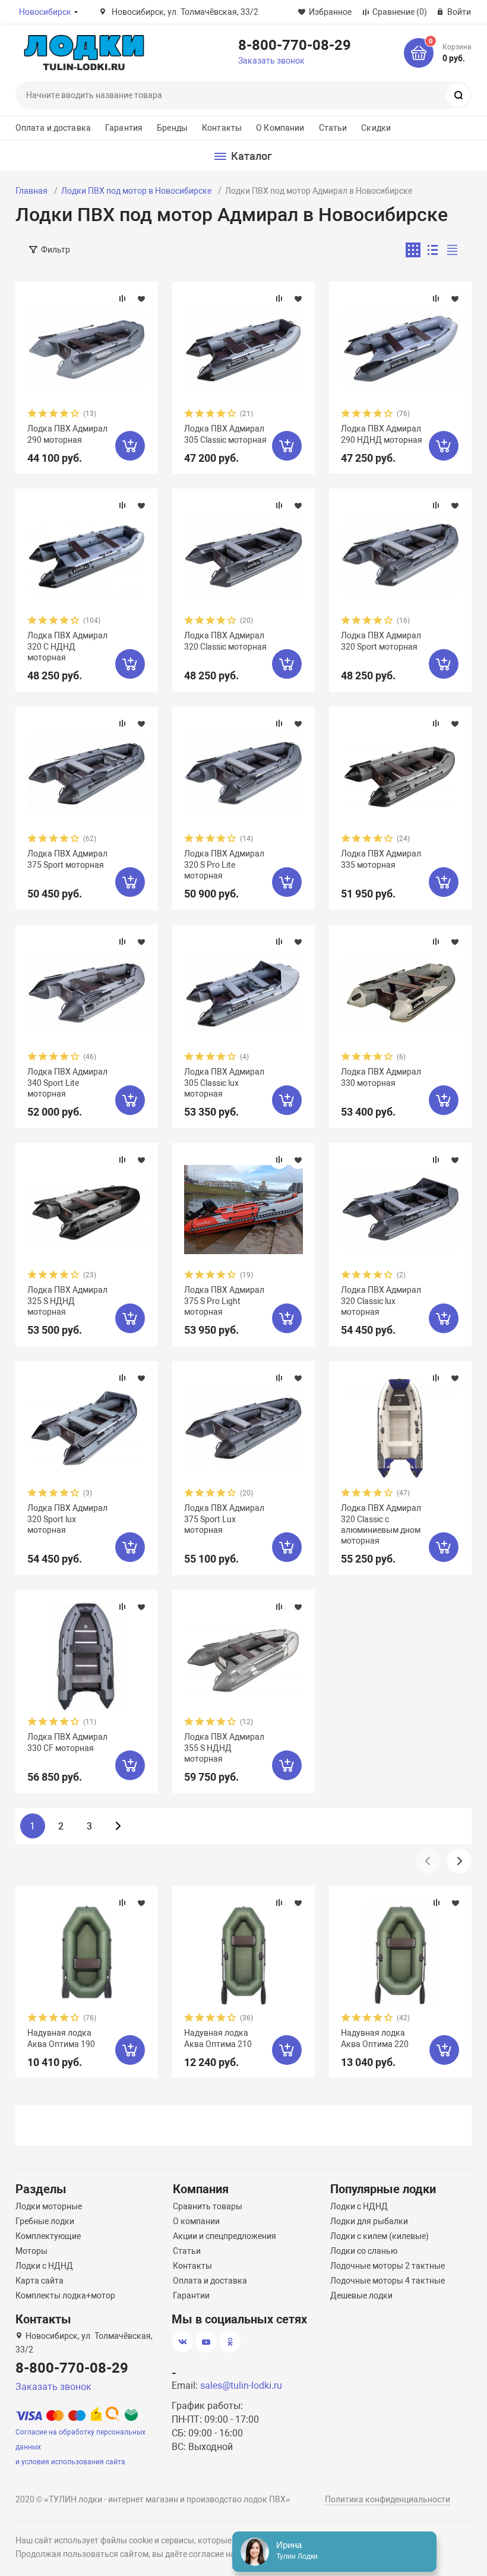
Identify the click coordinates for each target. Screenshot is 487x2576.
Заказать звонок (271, 61)
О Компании (280, 128)
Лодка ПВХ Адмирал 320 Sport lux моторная (67, 1519)
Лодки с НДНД (44, 2266)
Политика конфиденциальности (388, 2499)
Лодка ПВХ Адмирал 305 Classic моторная (225, 434)
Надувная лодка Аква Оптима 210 (218, 2038)
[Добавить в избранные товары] (141, 298)
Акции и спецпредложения (224, 2236)
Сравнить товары (208, 2206)
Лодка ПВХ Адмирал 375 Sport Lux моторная (224, 1519)
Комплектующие (48, 2236)
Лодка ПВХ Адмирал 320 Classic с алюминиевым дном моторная (381, 1524)
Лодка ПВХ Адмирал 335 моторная (381, 859)
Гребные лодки (45, 2221)
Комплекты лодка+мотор (65, 2295)
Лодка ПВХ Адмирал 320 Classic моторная (225, 641)
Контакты (222, 128)
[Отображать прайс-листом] (452, 250)
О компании (196, 2221)
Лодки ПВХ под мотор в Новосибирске (136, 191)
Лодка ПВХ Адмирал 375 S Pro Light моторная (224, 1300)
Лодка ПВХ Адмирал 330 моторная (381, 1077)
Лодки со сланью (364, 2251)
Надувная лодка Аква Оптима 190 (61, 2038)
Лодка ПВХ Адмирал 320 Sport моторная (381, 641)
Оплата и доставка (53, 128)
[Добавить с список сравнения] (122, 298)
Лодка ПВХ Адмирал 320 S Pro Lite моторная (224, 864)
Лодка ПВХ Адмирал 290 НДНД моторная (382, 434)
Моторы (31, 2251)
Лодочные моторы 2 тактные (388, 2266)
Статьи (333, 128)
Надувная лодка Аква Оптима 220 (375, 2038)
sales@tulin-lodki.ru (241, 2386)
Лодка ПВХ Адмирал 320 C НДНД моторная (67, 646)
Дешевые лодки (361, 2295)
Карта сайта (39, 2281)
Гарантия (124, 128)
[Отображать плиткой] (413, 250)
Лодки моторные (49, 2206)
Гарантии (191, 2295)
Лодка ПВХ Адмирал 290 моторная (67, 434)
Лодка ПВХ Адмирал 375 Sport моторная (67, 859)
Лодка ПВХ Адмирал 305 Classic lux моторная (224, 1082)
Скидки (376, 128)
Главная (31, 191)
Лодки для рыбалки (369, 2221)
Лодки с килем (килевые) (380, 2236)
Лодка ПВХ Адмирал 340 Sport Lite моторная (67, 1082)
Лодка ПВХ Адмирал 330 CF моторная (67, 1742)
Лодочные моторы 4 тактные (388, 2281)
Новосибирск (45, 12)
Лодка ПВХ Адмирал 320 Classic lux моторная (381, 1300)
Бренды (172, 128)
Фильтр (56, 250)
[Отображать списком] (433, 250)
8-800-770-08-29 (295, 45)
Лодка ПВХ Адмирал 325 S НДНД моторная (67, 1300)
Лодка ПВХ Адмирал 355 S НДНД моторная (224, 1747)
